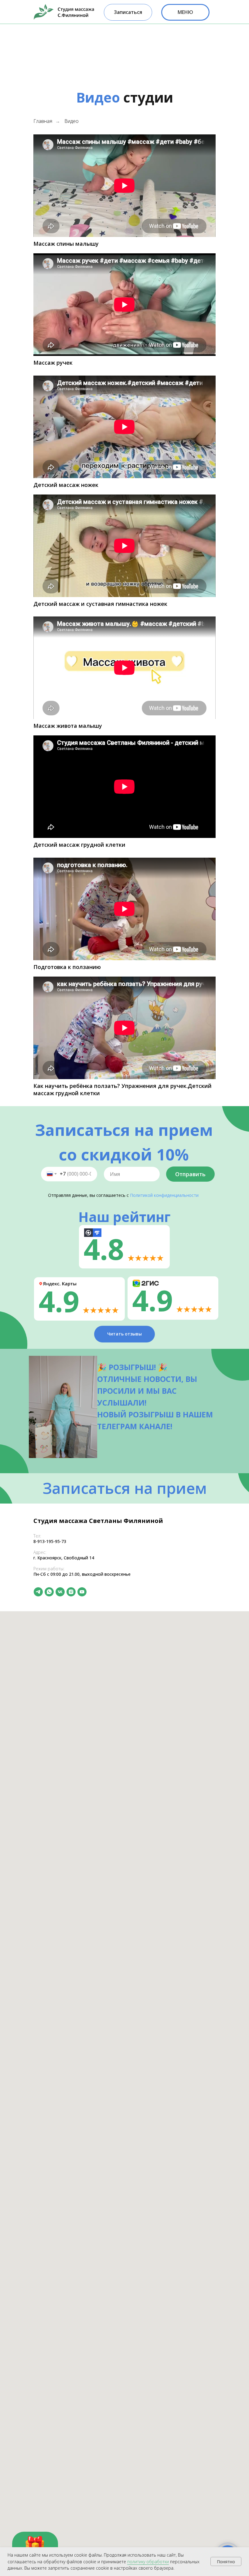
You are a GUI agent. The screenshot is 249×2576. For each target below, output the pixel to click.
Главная (43, 121)
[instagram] (71, 1592)
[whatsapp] (49, 1592)
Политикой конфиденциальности (164, 1195)
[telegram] (38, 1592)
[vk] (60, 1592)
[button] (128, 12)
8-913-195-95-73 (50, 1541)
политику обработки (148, 2562)
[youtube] (82, 1592)
